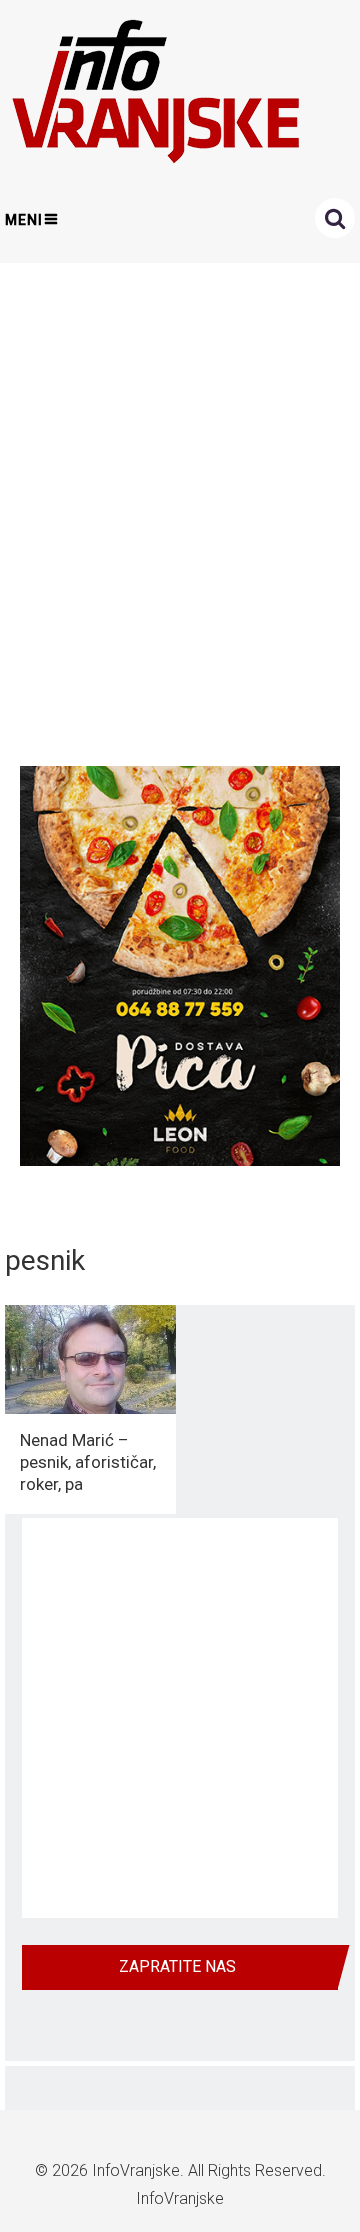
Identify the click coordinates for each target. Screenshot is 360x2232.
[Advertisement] (180, 509)
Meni (24, 220)
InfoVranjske (136, 2170)
